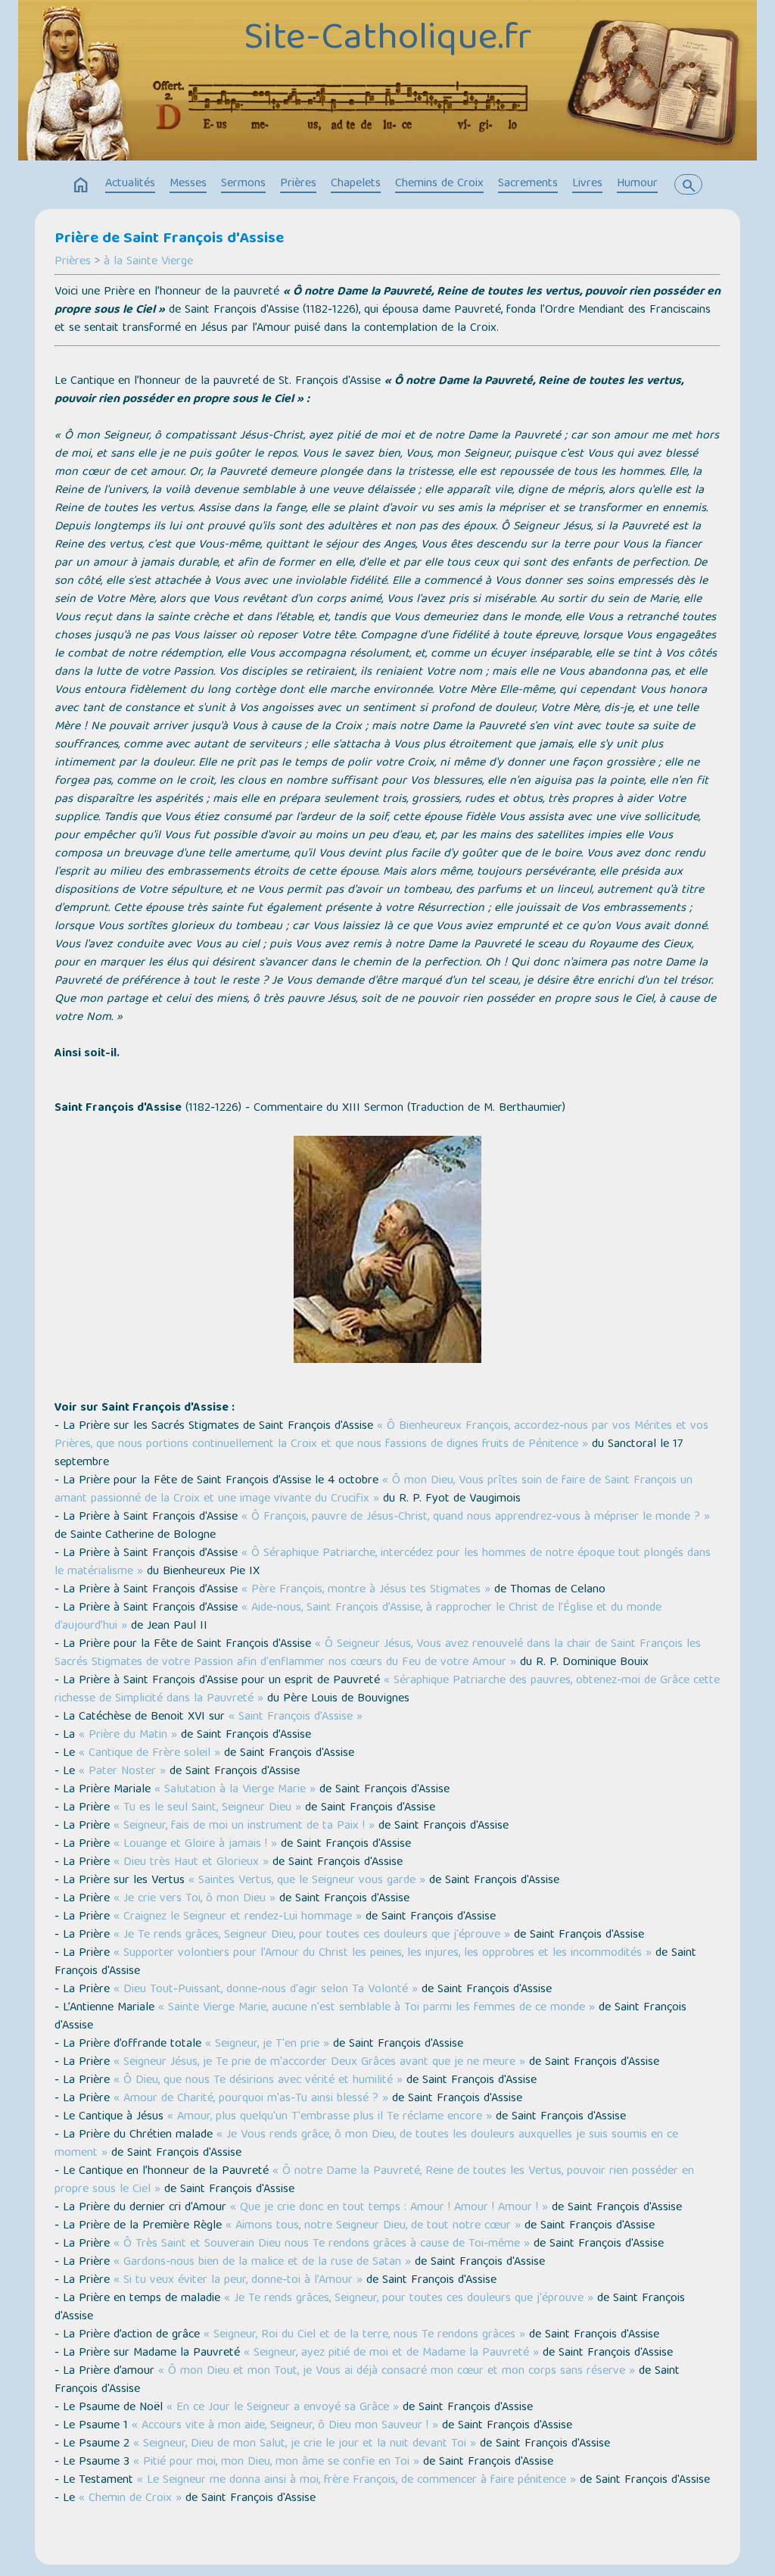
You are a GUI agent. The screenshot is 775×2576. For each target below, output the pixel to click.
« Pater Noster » (122, 1772)
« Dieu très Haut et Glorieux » (191, 1863)
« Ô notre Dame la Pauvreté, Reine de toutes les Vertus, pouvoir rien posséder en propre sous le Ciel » (374, 2181)
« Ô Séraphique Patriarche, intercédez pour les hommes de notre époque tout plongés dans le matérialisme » (383, 1563)
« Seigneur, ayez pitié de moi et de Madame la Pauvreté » (391, 2353)
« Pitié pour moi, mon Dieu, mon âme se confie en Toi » (276, 2462)
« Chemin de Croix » (130, 2499)
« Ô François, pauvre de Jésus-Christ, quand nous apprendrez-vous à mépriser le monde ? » (476, 1517)
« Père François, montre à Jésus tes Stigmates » (366, 1590)
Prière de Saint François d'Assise (169, 239)
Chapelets (356, 184)
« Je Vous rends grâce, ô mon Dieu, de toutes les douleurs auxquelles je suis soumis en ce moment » (366, 2144)
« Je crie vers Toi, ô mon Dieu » (195, 1899)
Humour (637, 184)
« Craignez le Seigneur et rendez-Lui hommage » (238, 1917)
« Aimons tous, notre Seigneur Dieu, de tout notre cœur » (373, 2226)
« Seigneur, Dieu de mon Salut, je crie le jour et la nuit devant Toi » (305, 2444)
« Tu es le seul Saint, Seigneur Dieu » (207, 1808)
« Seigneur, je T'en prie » (267, 2044)
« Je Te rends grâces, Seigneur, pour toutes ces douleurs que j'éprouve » (409, 2299)
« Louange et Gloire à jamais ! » (195, 1845)
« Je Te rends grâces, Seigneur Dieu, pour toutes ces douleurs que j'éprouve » (312, 1935)
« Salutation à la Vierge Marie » (235, 1790)
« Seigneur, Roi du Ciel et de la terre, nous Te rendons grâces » (364, 2335)
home (81, 186)
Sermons (243, 184)
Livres (587, 184)
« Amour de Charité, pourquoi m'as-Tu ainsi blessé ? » (251, 2099)
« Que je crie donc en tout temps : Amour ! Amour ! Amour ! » (389, 2208)
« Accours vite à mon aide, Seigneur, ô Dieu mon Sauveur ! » (285, 2426)
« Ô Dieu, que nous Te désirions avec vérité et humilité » (258, 2081)
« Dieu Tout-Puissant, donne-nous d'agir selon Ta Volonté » (266, 1990)
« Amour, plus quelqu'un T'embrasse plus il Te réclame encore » (330, 2117)
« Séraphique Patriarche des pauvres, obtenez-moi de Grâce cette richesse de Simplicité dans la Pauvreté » (387, 1690)
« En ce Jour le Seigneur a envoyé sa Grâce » (283, 2408)
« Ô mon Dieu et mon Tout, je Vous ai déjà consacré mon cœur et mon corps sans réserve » (397, 2372)
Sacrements (528, 184)
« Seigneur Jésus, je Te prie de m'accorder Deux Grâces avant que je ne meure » (319, 2063)
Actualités (130, 184)
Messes (188, 184)
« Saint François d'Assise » (296, 1717)
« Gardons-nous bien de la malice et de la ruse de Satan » (262, 2263)
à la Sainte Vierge (148, 262)
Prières (298, 184)
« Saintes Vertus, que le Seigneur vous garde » (307, 1881)
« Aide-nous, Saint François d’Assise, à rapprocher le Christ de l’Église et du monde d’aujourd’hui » (358, 1617)
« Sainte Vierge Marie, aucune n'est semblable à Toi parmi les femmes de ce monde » (377, 2008)
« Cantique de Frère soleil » (149, 1754)
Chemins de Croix (439, 184)
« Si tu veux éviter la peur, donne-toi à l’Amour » (238, 2281)
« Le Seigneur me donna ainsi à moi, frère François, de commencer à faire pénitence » (356, 2481)
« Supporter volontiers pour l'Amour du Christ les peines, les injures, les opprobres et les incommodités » (383, 1954)
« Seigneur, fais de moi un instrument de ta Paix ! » (244, 1826)
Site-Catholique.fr (387, 40)
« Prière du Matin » (130, 1736)
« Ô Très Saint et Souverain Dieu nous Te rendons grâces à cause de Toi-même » (322, 2244)
